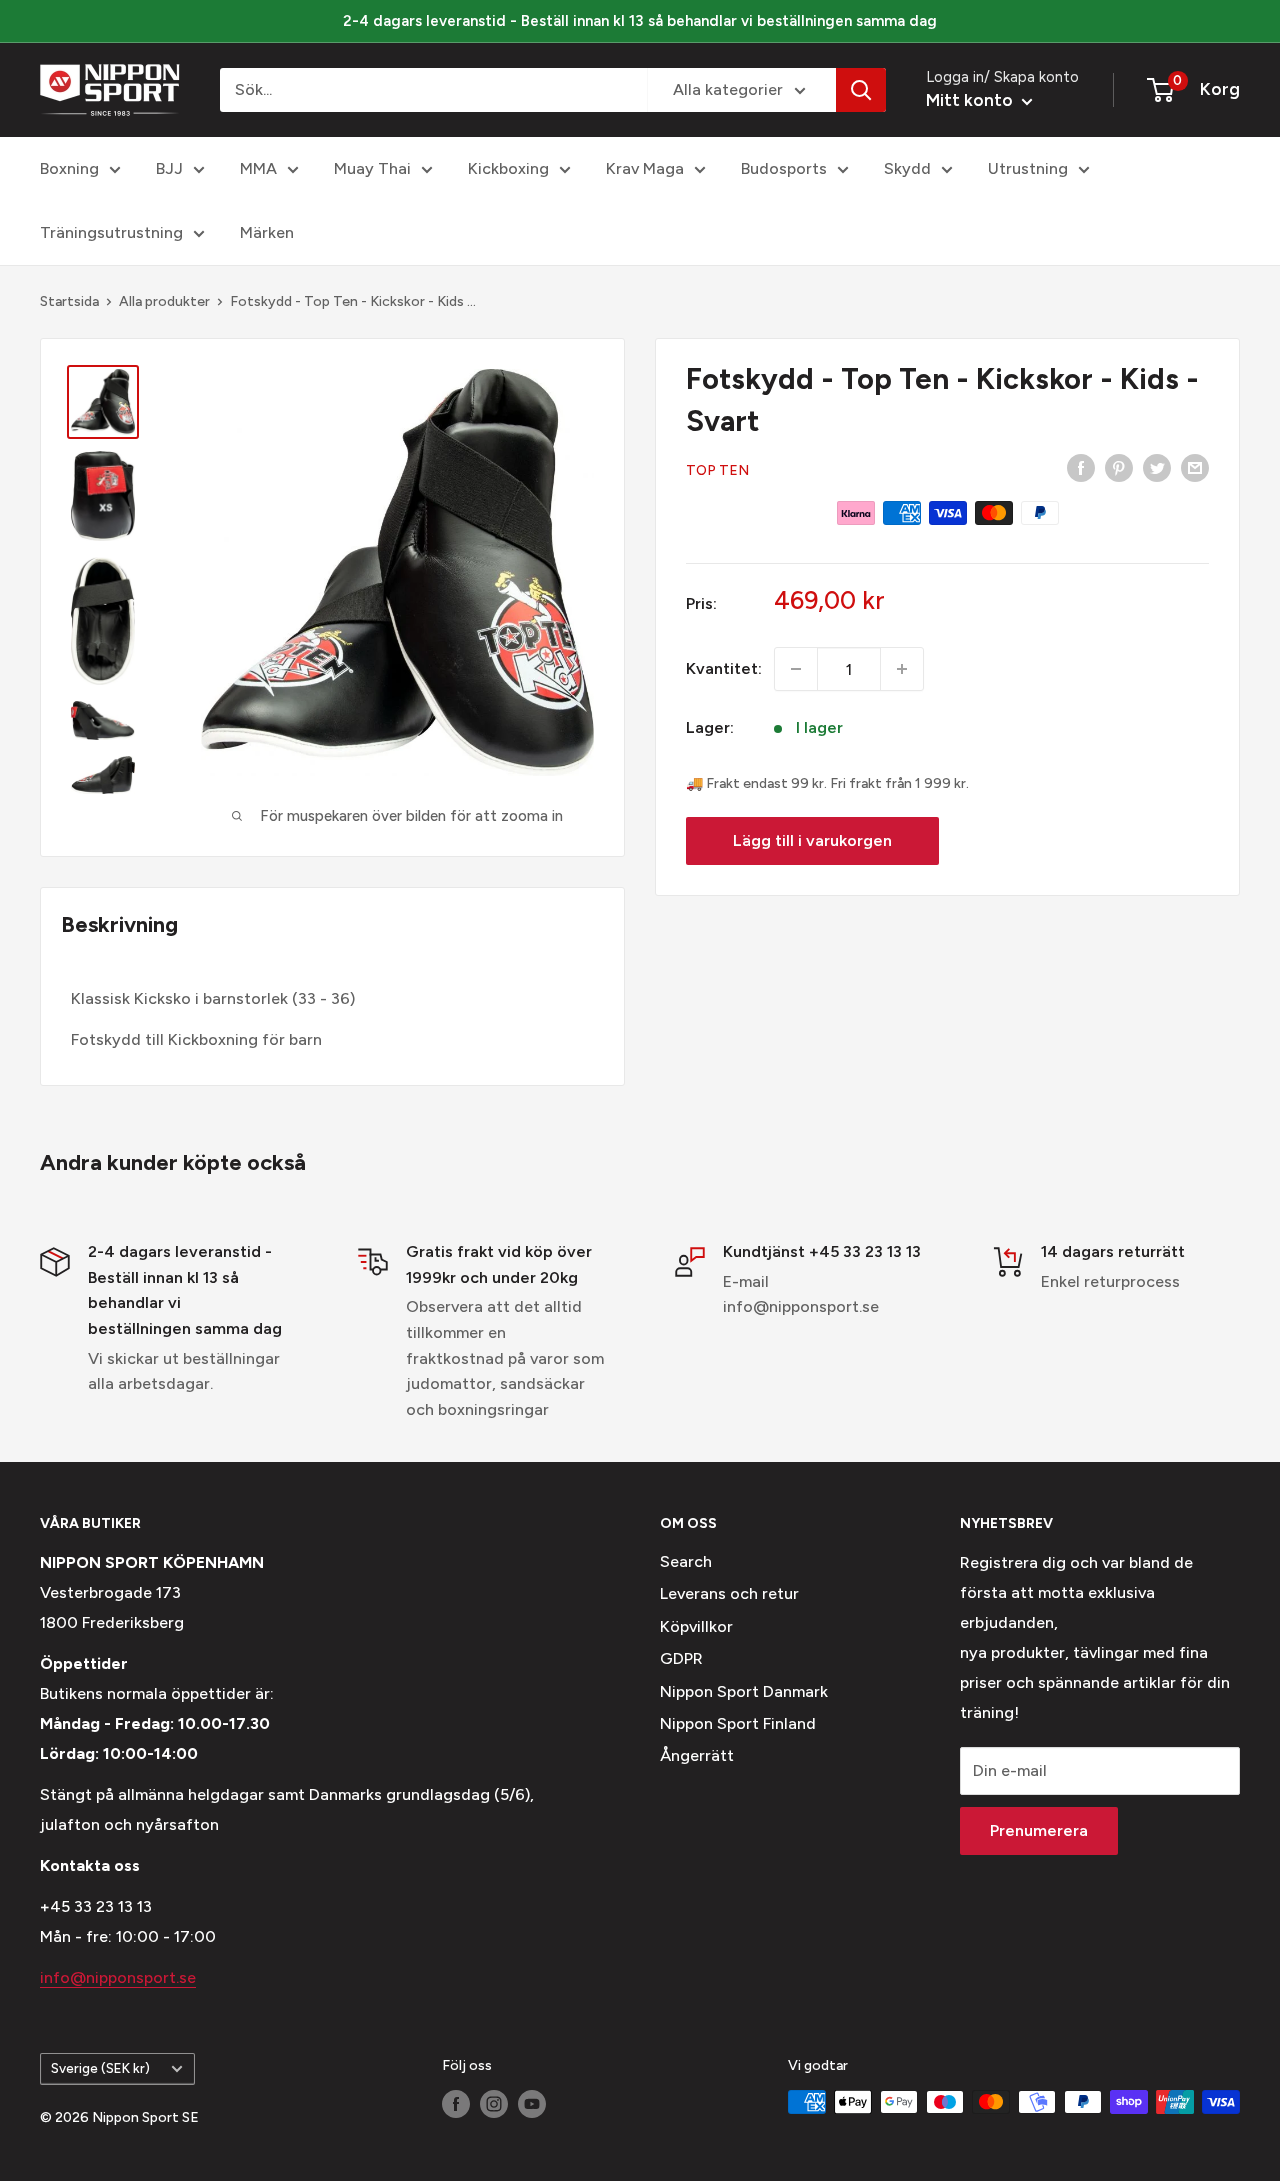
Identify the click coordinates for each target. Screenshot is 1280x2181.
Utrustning (1028, 168)
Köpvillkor (696, 1626)
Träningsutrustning (111, 232)
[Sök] (861, 90)
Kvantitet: (724, 668)
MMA (258, 168)
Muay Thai (372, 168)
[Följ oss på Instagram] (494, 2104)
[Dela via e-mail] (1195, 467)
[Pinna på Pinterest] (1119, 467)
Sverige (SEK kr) (100, 2068)
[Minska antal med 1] (796, 669)
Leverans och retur (729, 1593)
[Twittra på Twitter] (1157, 467)
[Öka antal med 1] (902, 669)
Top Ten (717, 470)
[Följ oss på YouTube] (532, 2104)
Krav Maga (645, 168)
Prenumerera (1039, 1830)
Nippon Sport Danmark (744, 1691)
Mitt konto (971, 100)
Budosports (784, 168)
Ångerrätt (697, 1755)
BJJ (169, 168)
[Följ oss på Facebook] (456, 2104)
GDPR (681, 1658)
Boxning (69, 168)
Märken (267, 232)
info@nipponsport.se (118, 1977)
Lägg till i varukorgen (812, 840)
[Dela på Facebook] (1081, 467)
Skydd (907, 168)
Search (686, 1561)
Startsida (69, 301)
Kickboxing (508, 168)
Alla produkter (164, 301)
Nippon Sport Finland (738, 1723)
